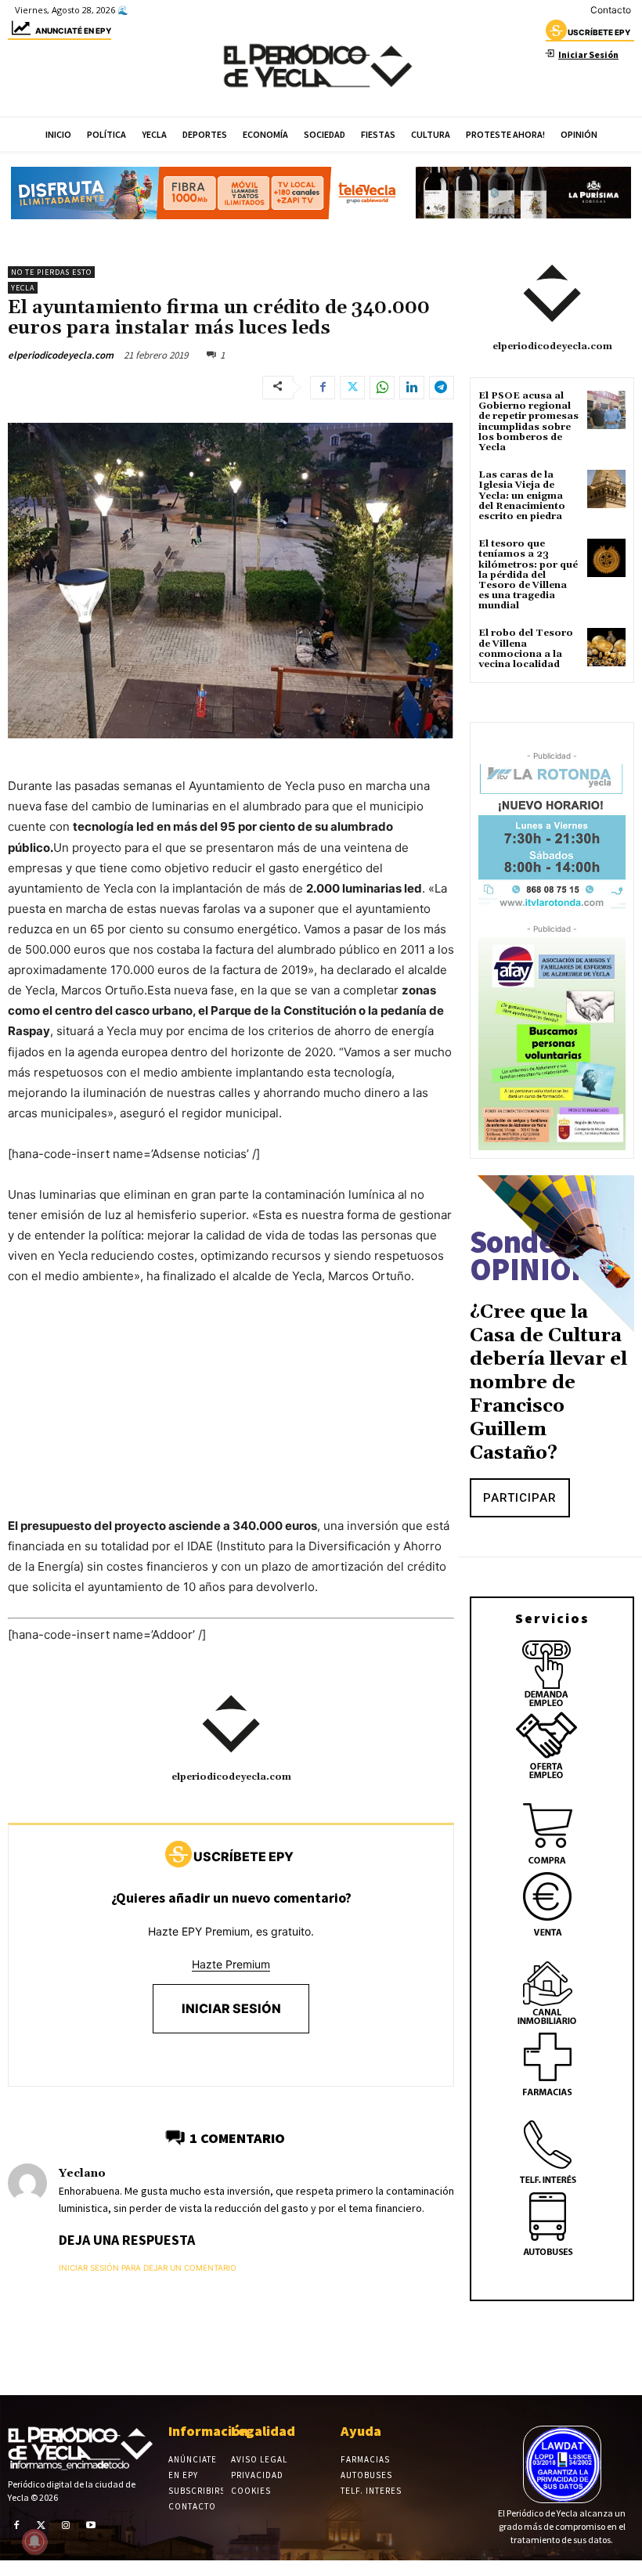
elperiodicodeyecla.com (61, 355)
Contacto (611, 10)
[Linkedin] (412, 388)
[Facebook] (323, 388)
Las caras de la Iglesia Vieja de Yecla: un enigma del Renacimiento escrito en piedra (522, 496)
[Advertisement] (231, 1416)
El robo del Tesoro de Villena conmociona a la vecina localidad (526, 649)
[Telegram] (442, 388)
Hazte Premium (231, 1964)
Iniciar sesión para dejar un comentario (148, 2268)
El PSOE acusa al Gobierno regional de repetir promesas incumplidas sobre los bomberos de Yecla (528, 422)
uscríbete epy (599, 32)
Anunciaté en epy (73, 31)
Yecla (23, 288)
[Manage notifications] (34, 2542)
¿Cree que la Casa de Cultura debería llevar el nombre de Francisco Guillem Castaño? (548, 1383)
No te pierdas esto (51, 272)
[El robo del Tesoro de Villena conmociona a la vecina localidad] (606, 647)
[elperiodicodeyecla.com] (231, 1724)
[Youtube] (91, 2525)
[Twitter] (352, 388)
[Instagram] (66, 2525)
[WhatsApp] (382, 388)
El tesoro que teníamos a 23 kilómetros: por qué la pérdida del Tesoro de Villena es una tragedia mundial (528, 575)
